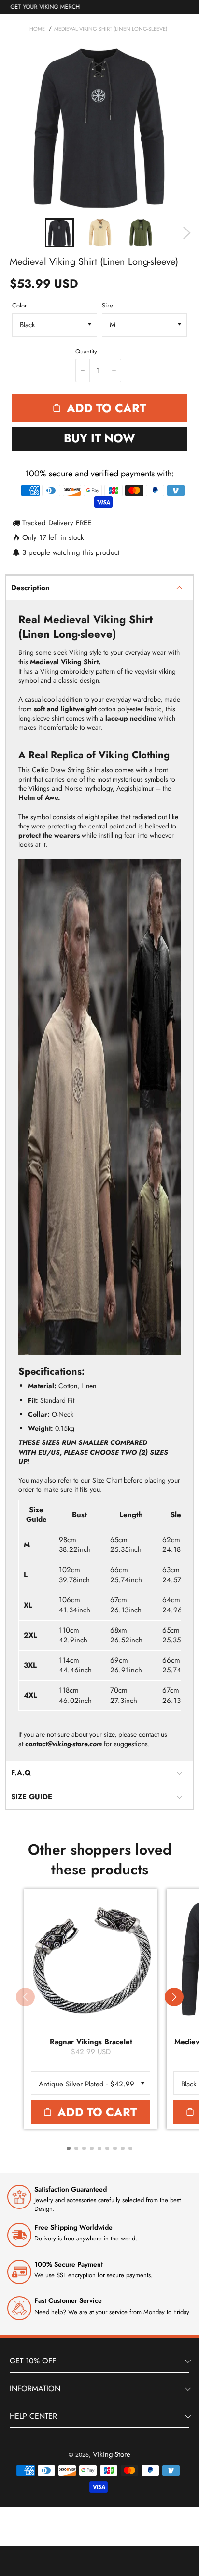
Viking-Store (112, 2454)
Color (19, 306)
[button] (174, 1997)
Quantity (86, 352)
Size (107, 306)
